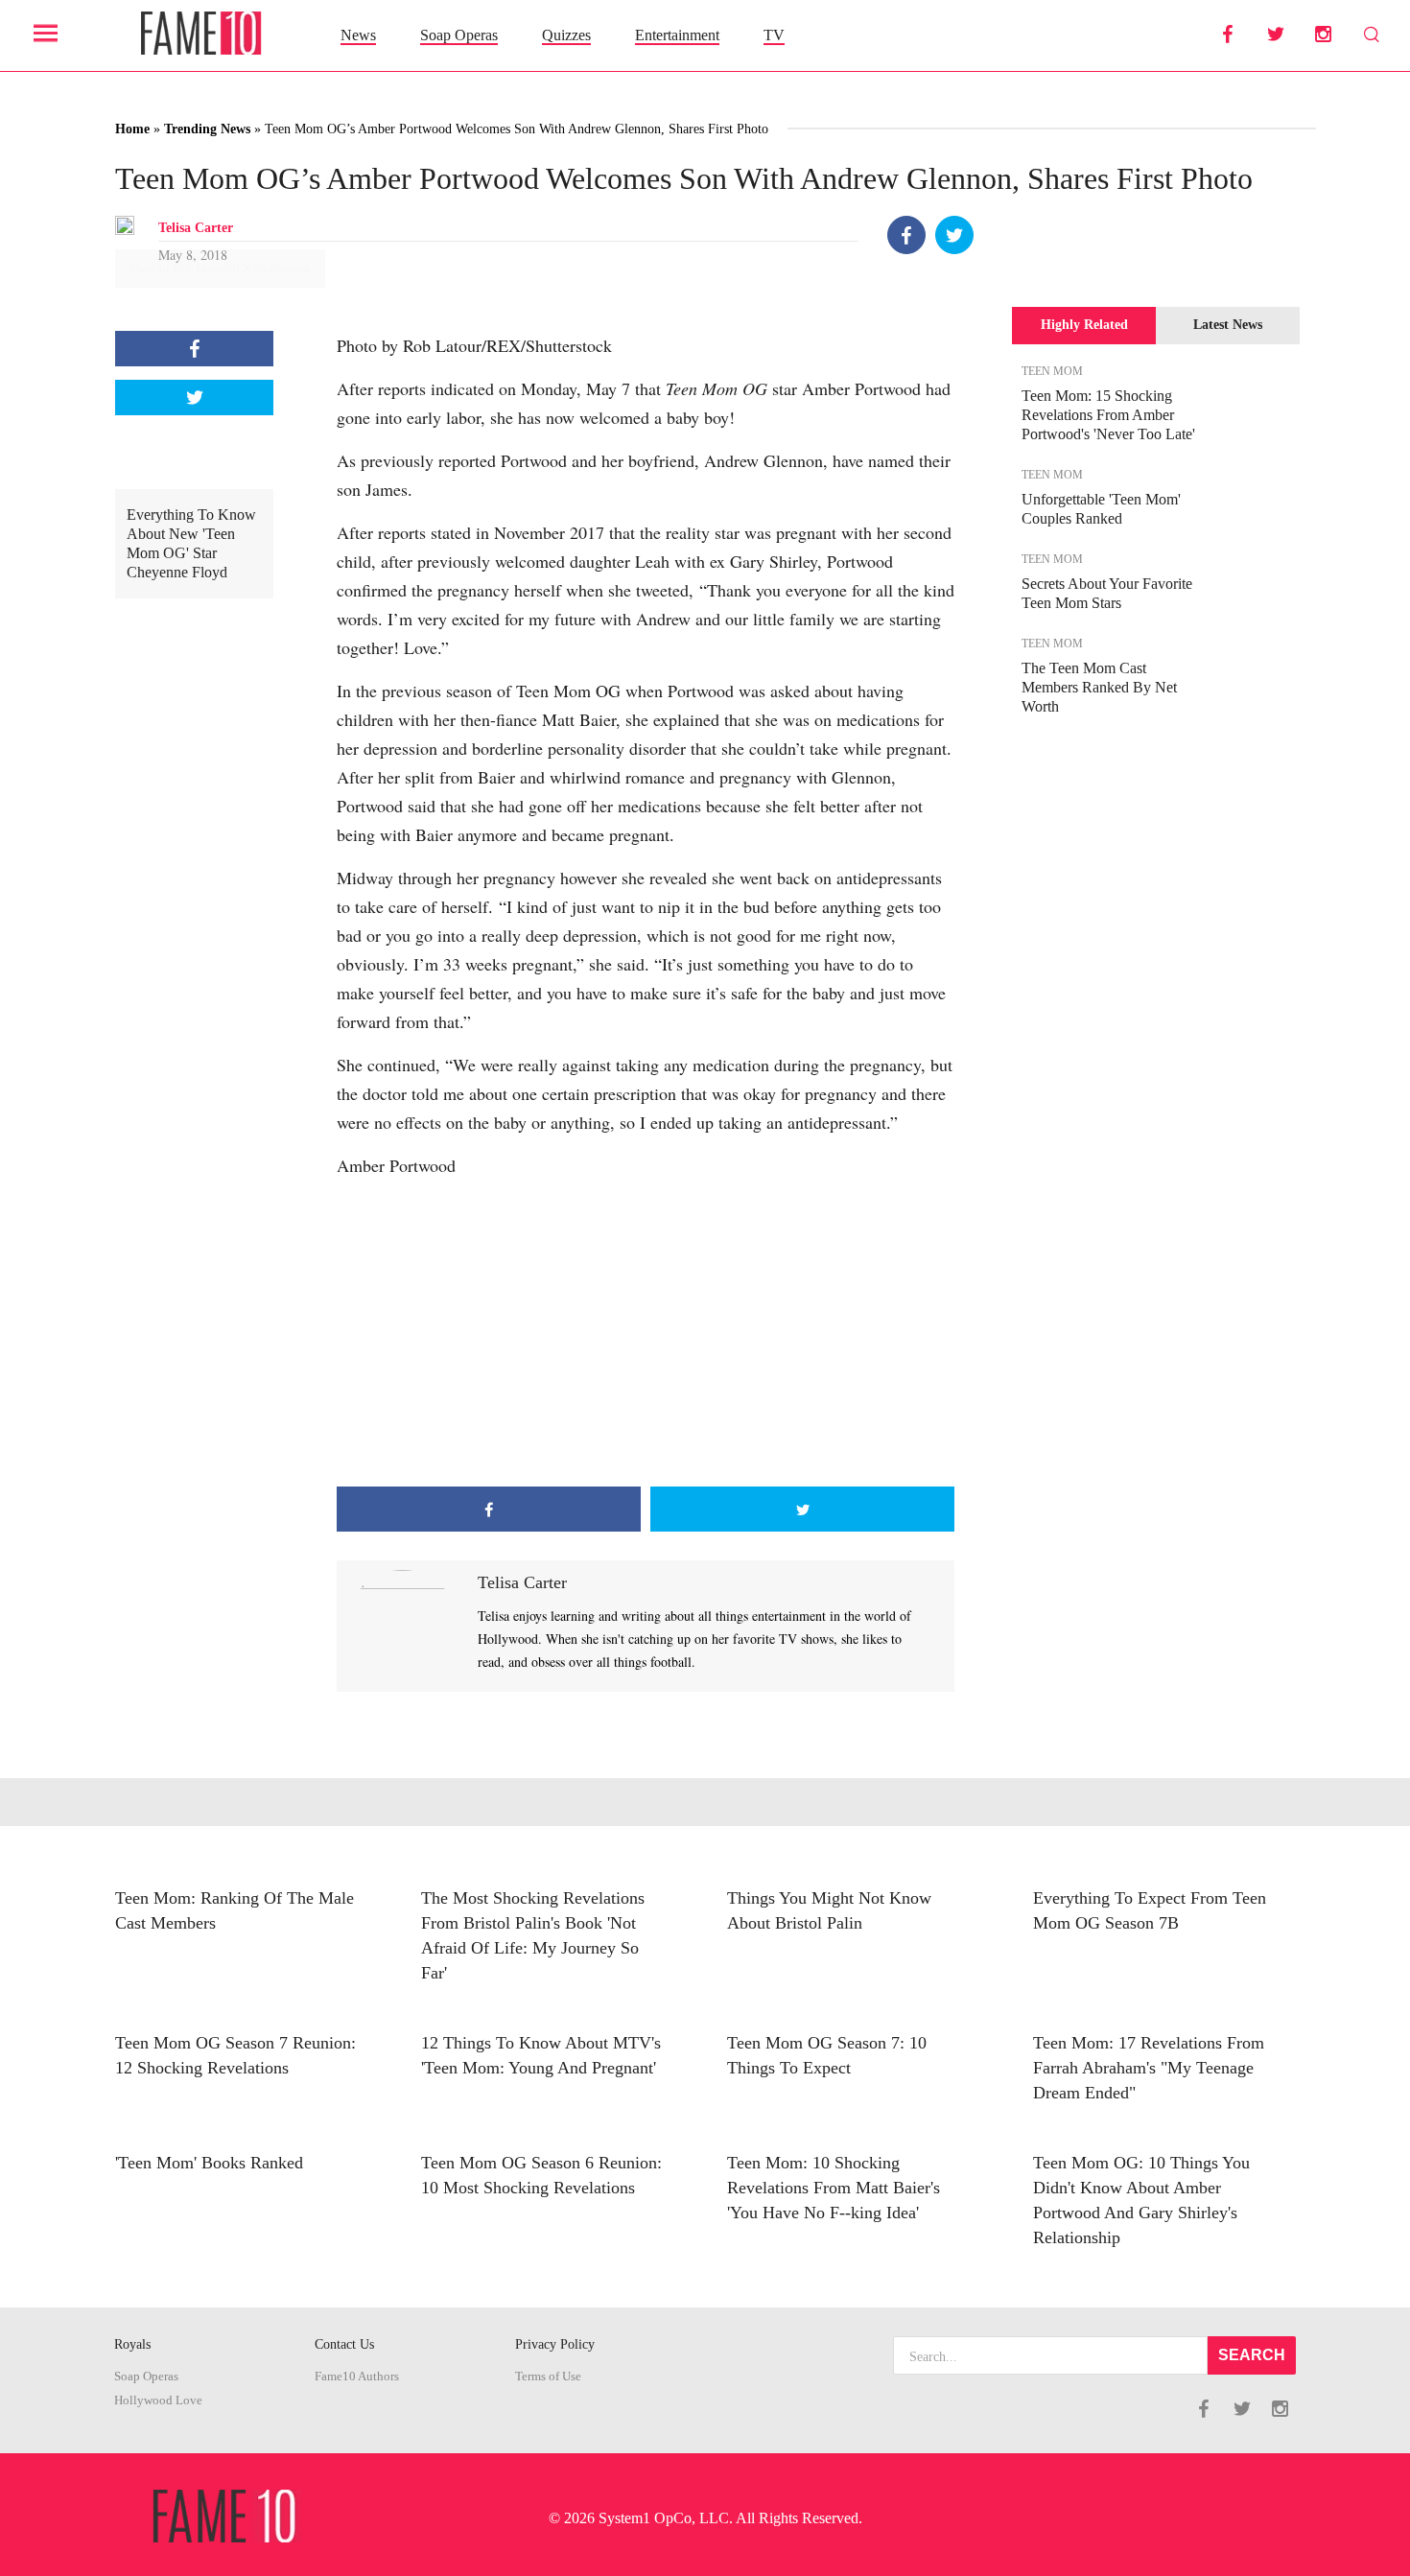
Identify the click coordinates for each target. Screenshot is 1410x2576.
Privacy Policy (555, 2344)
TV (774, 35)
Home (132, 129)
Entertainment (677, 35)
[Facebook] (906, 235)
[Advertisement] (646, 1333)
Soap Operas (459, 35)
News (358, 35)
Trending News (207, 129)
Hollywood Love (158, 2400)
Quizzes (566, 35)
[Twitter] (954, 235)
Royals (132, 2344)
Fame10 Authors (357, 2377)
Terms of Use (548, 2377)
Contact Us (344, 2344)
